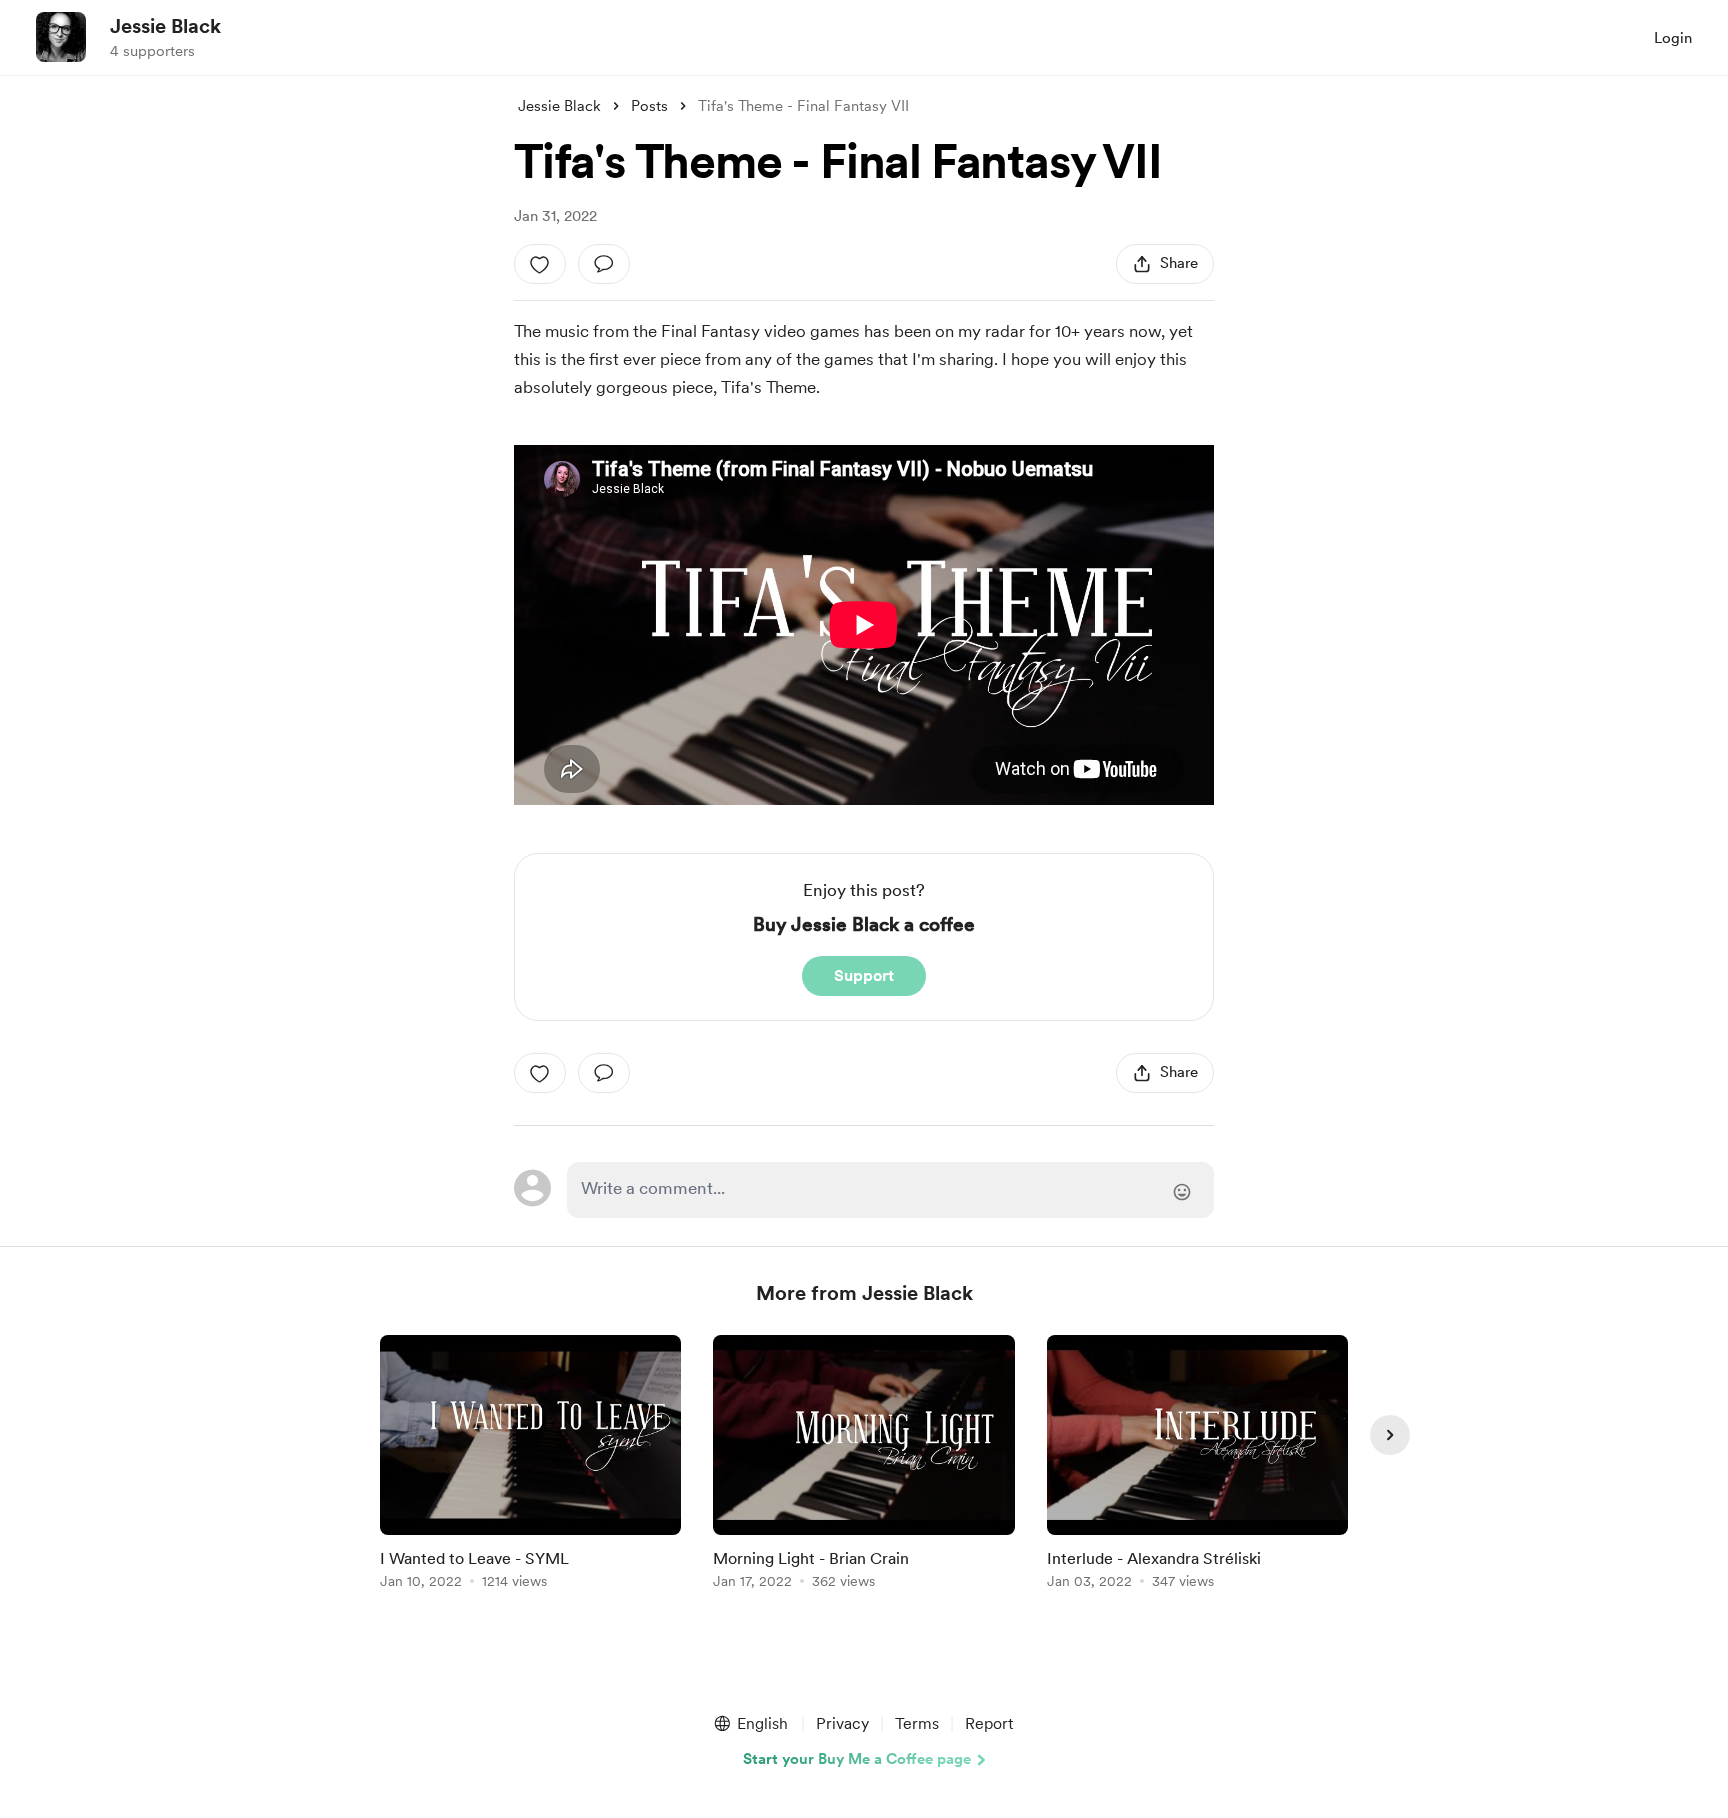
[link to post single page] (530, 1465)
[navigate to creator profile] (61, 37)
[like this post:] (540, 264)
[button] (750, 1724)
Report (989, 1723)
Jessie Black (165, 26)
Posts (649, 106)
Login (1673, 38)
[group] (530, 1465)
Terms (917, 1723)
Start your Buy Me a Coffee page (857, 1759)
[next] (1390, 1435)
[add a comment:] (604, 264)
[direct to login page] (890, 1190)
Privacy (842, 1723)
